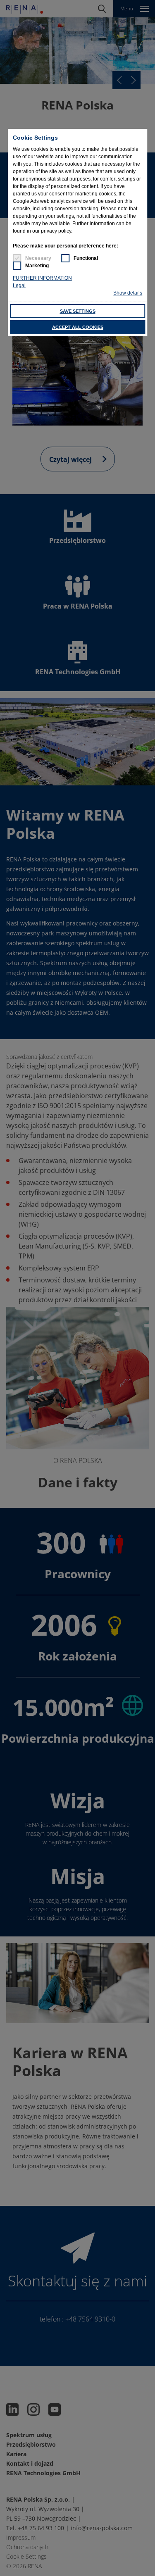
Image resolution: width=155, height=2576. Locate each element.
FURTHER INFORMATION (42, 278)
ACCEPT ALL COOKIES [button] (78, 327)
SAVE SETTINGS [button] (78, 311)
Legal (19, 285)
